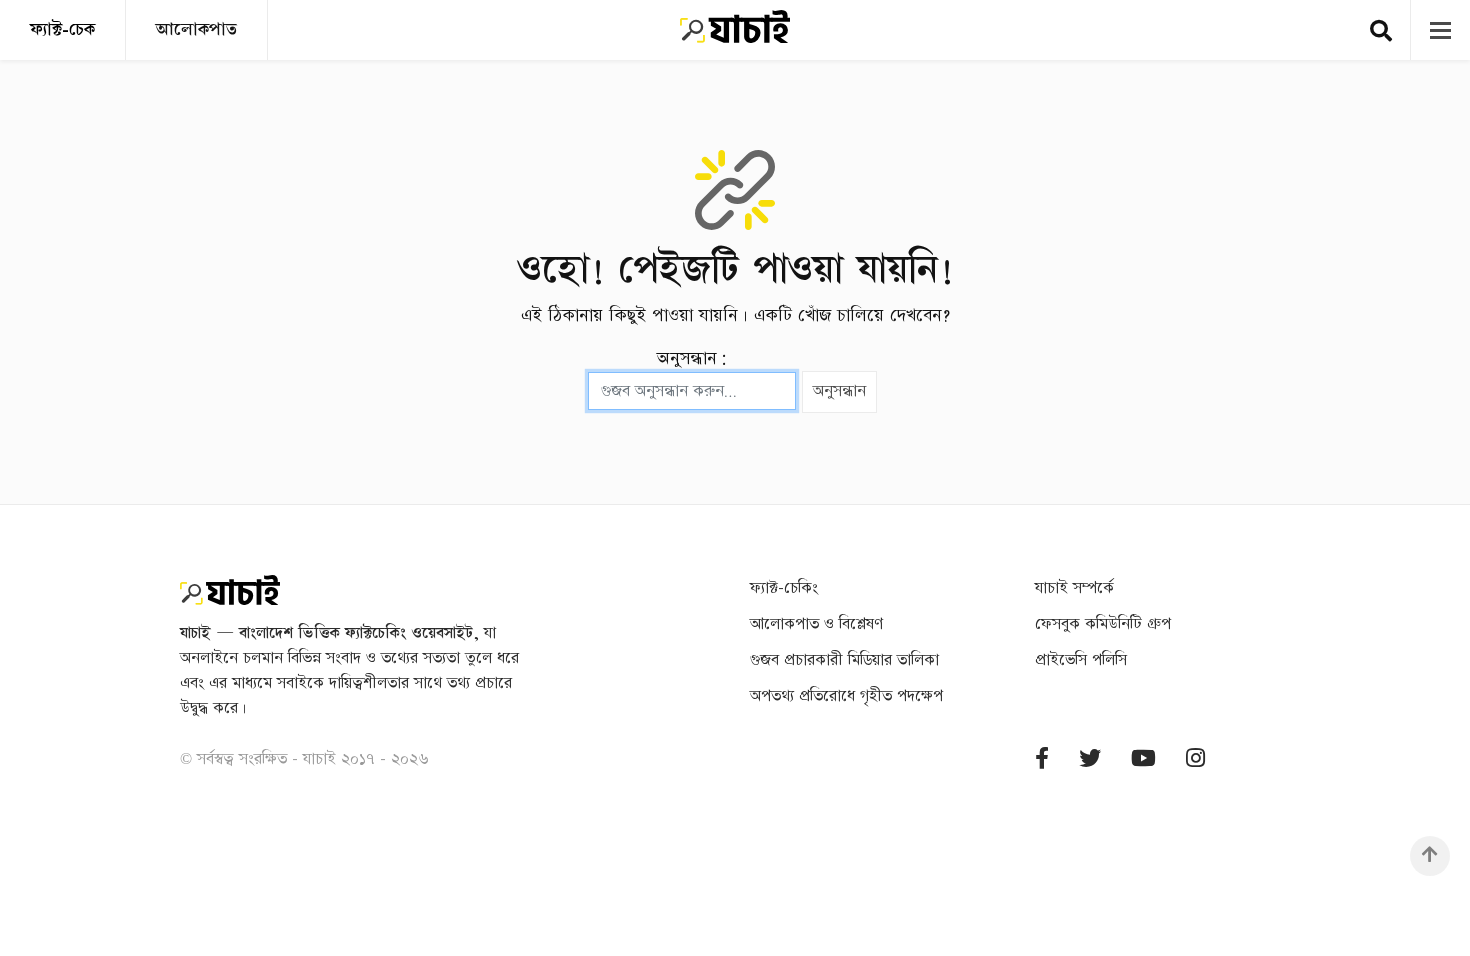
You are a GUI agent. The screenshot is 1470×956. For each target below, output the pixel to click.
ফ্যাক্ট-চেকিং (784, 588)
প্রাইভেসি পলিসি (1081, 660)
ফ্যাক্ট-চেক (62, 29)
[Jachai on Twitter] (1090, 759)
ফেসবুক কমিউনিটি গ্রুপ (1103, 624)
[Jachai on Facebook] (1042, 759)
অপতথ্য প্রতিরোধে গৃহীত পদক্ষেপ (846, 696)
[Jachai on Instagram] (1195, 759)
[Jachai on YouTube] (1143, 759)
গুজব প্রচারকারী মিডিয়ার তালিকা (844, 660)
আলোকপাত (196, 29)
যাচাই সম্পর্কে (1074, 588)
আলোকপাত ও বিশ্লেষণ (816, 624)
